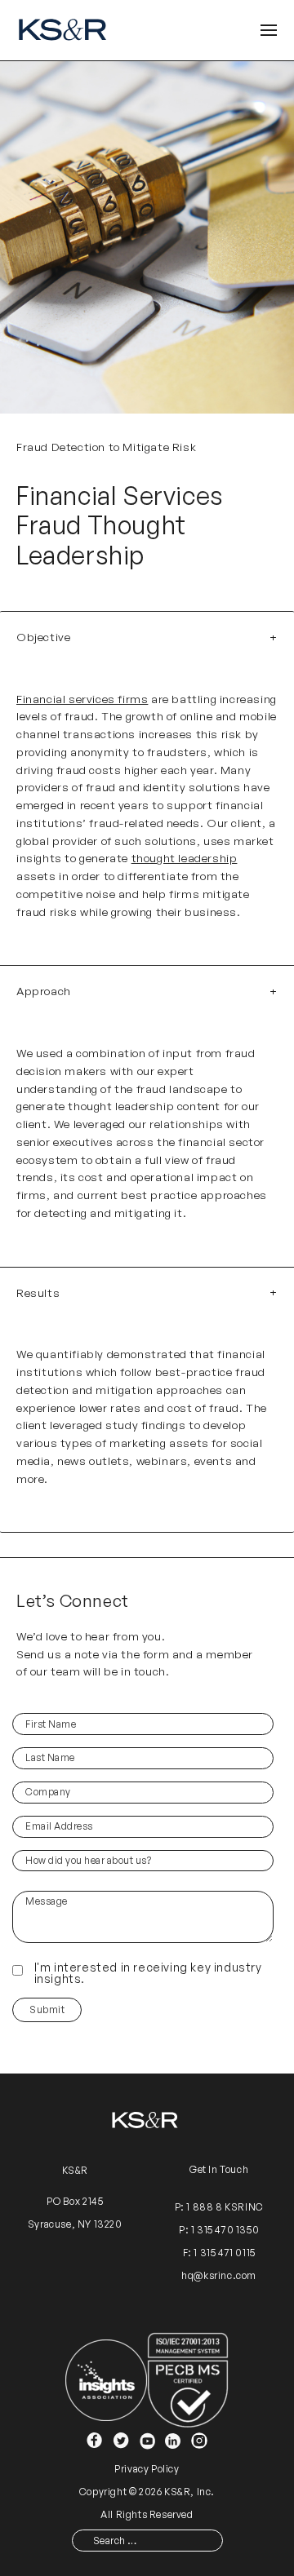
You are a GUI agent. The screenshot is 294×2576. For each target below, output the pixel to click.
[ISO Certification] (188, 2379)
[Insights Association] (106, 2379)
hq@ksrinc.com (219, 2275)
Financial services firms (82, 699)
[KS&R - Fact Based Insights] (65, 30)
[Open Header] (269, 31)
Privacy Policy (147, 2469)
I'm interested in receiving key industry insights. (148, 1973)
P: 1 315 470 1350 (219, 2230)
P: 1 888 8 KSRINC (219, 2207)
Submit (47, 2009)
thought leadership (185, 858)
